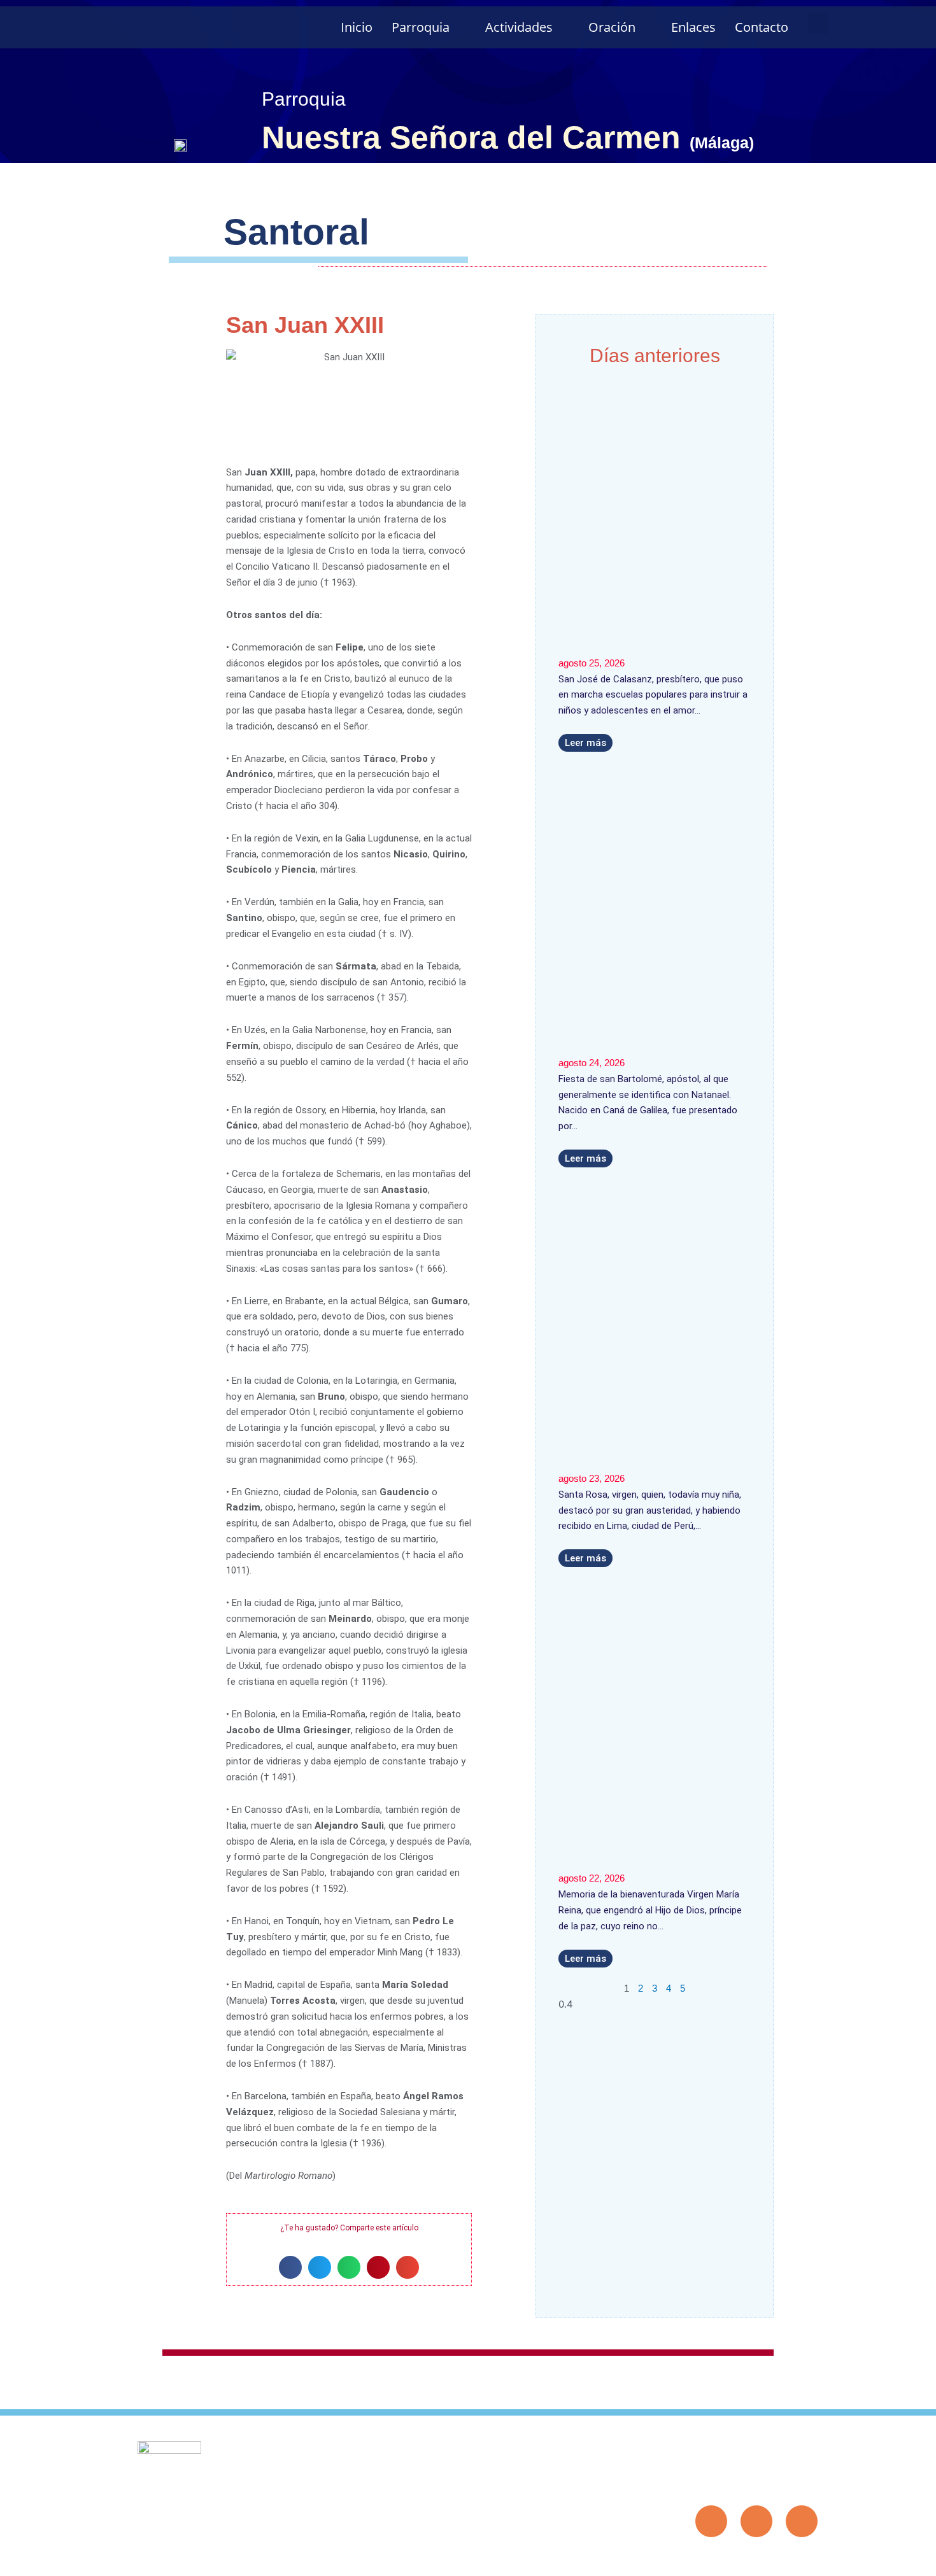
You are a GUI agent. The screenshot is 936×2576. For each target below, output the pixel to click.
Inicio (357, 27)
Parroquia (421, 27)
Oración (612, 27)
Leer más (585, 743)
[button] (818, 23)
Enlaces (693, 27)
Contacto (762, 27)
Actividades (519, 27)
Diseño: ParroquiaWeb (779, 2559)
